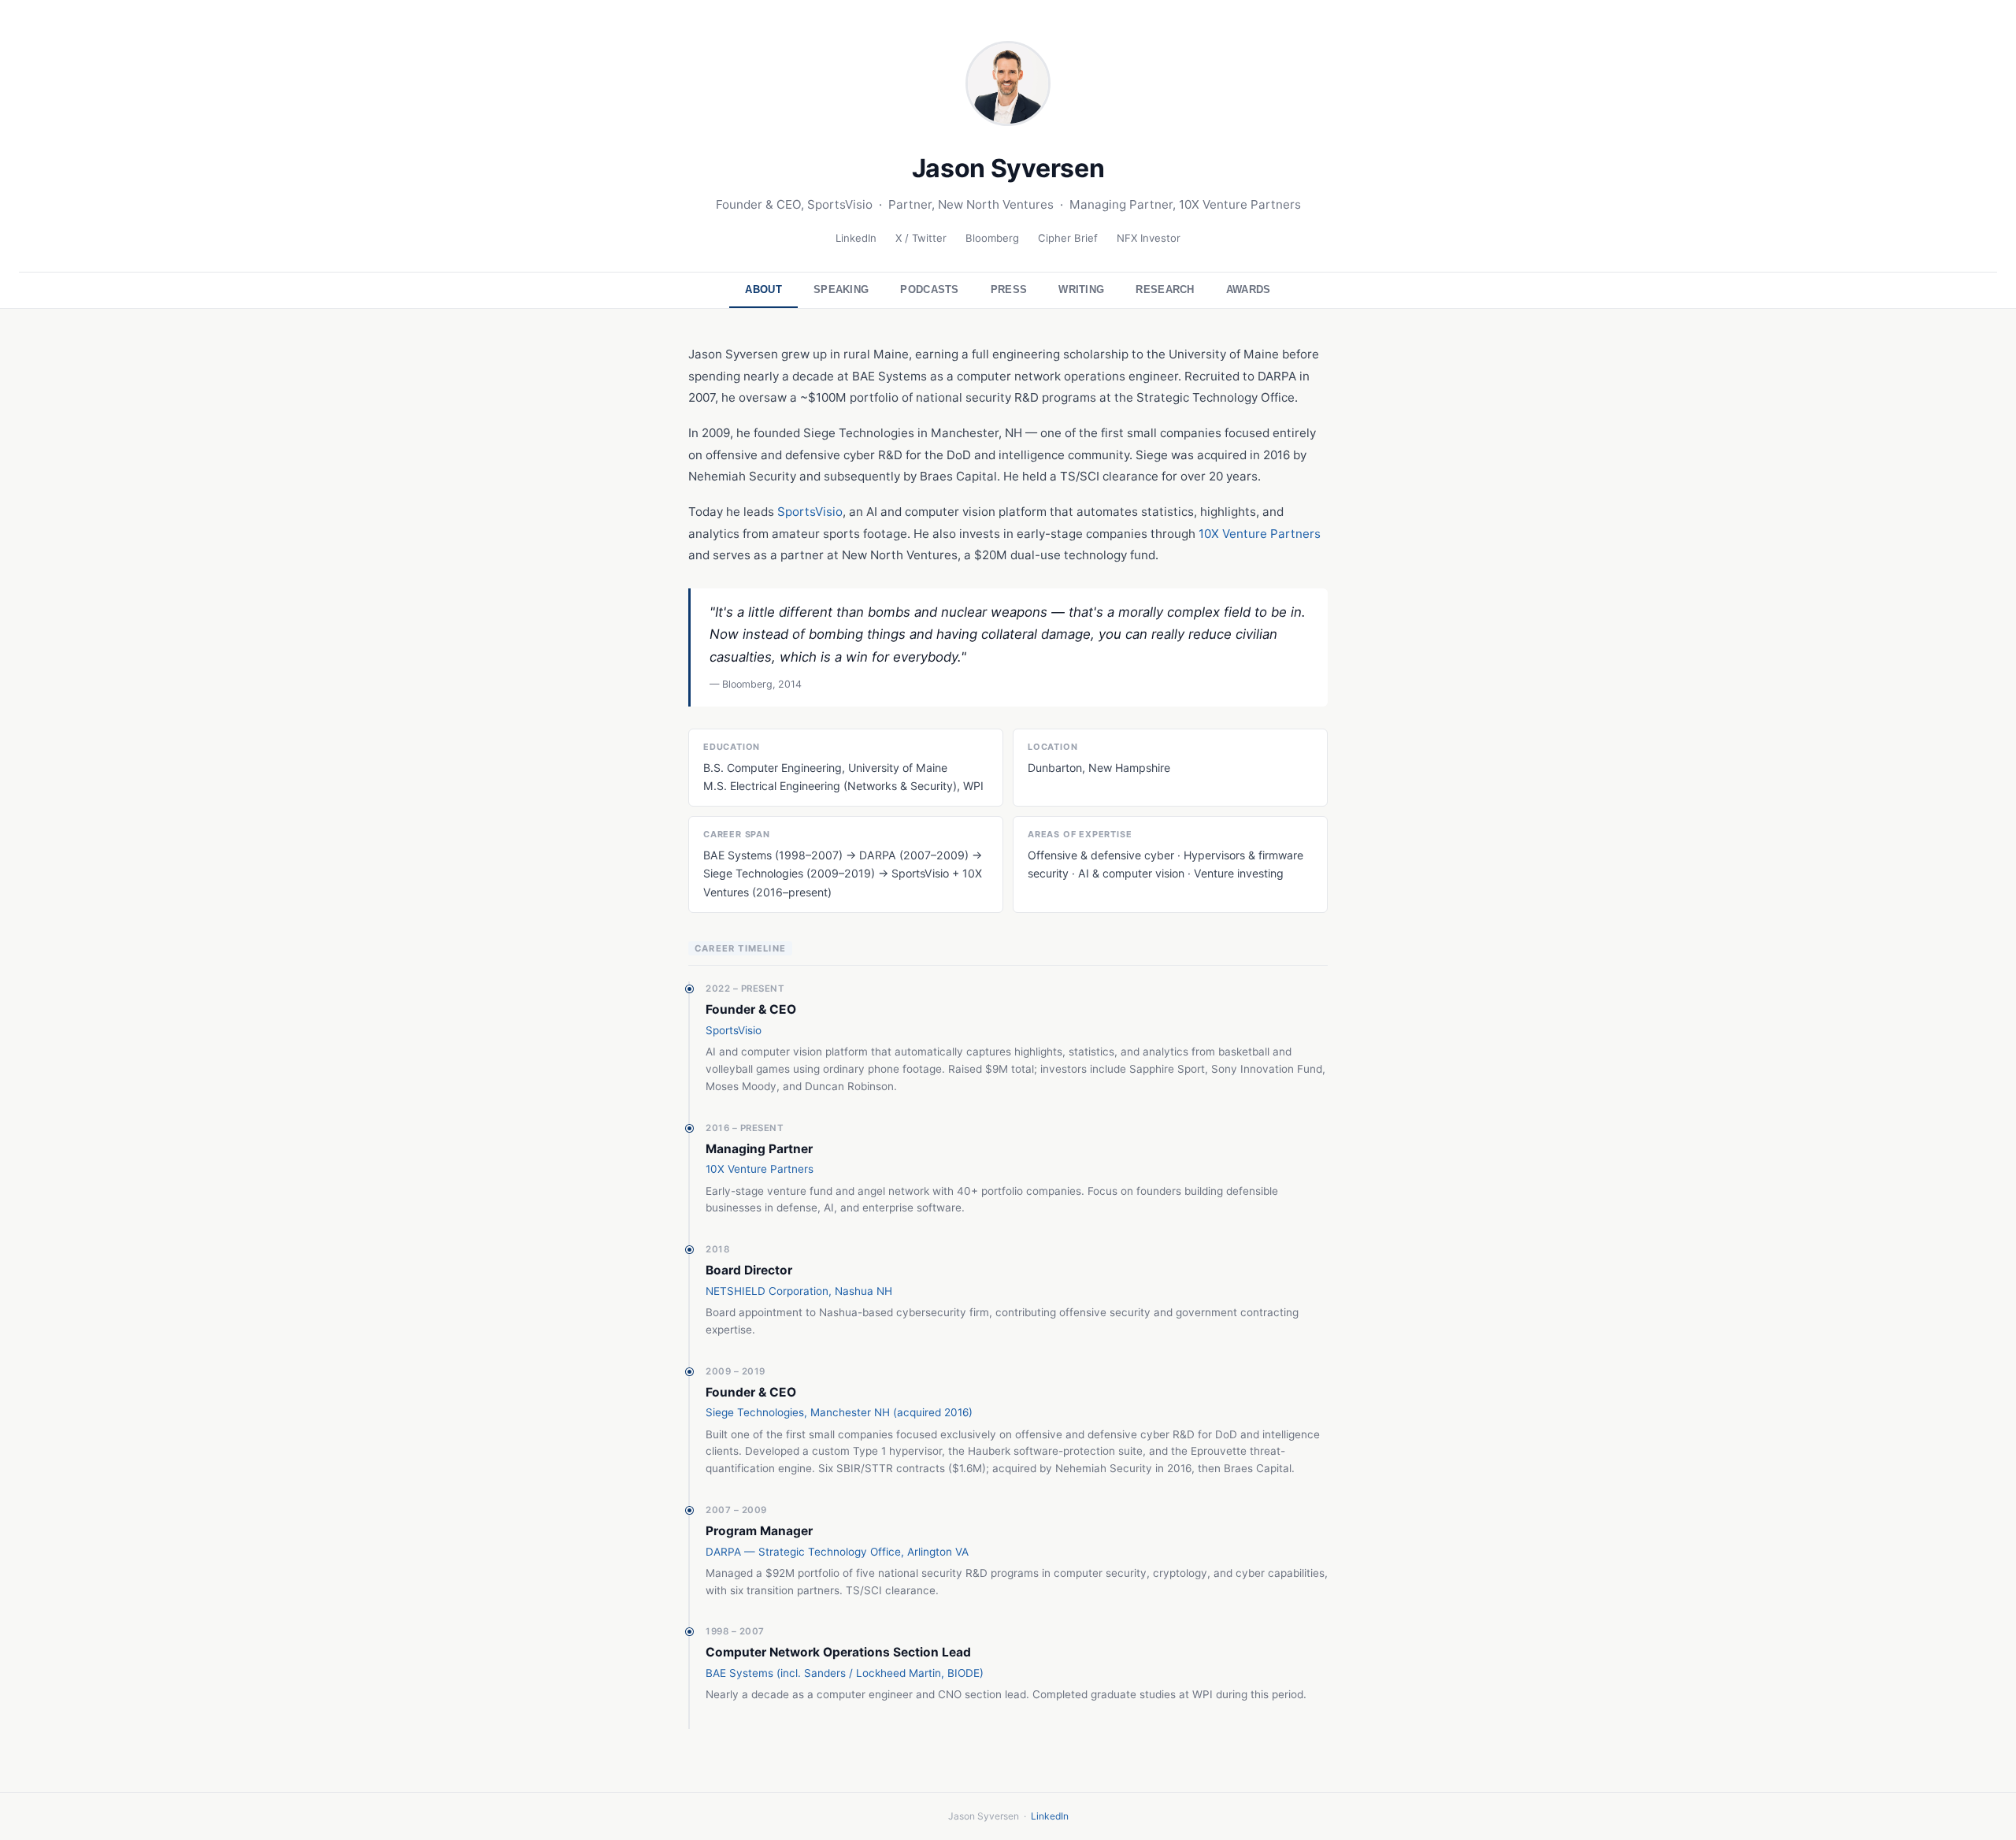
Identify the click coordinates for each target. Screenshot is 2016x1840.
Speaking (841, 289)
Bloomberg (992, 238)
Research (1165, 289)
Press (1009, 289)
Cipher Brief (1068, 238)
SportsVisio (810, 512)
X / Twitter (921, 238)
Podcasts (929, 289)
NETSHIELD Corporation (767, 1291)
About (763, 289)
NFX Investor (1149, 238)
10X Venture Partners (1260, 534)
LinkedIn (856, 238)
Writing (1081, 289)
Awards (1249, 289)
